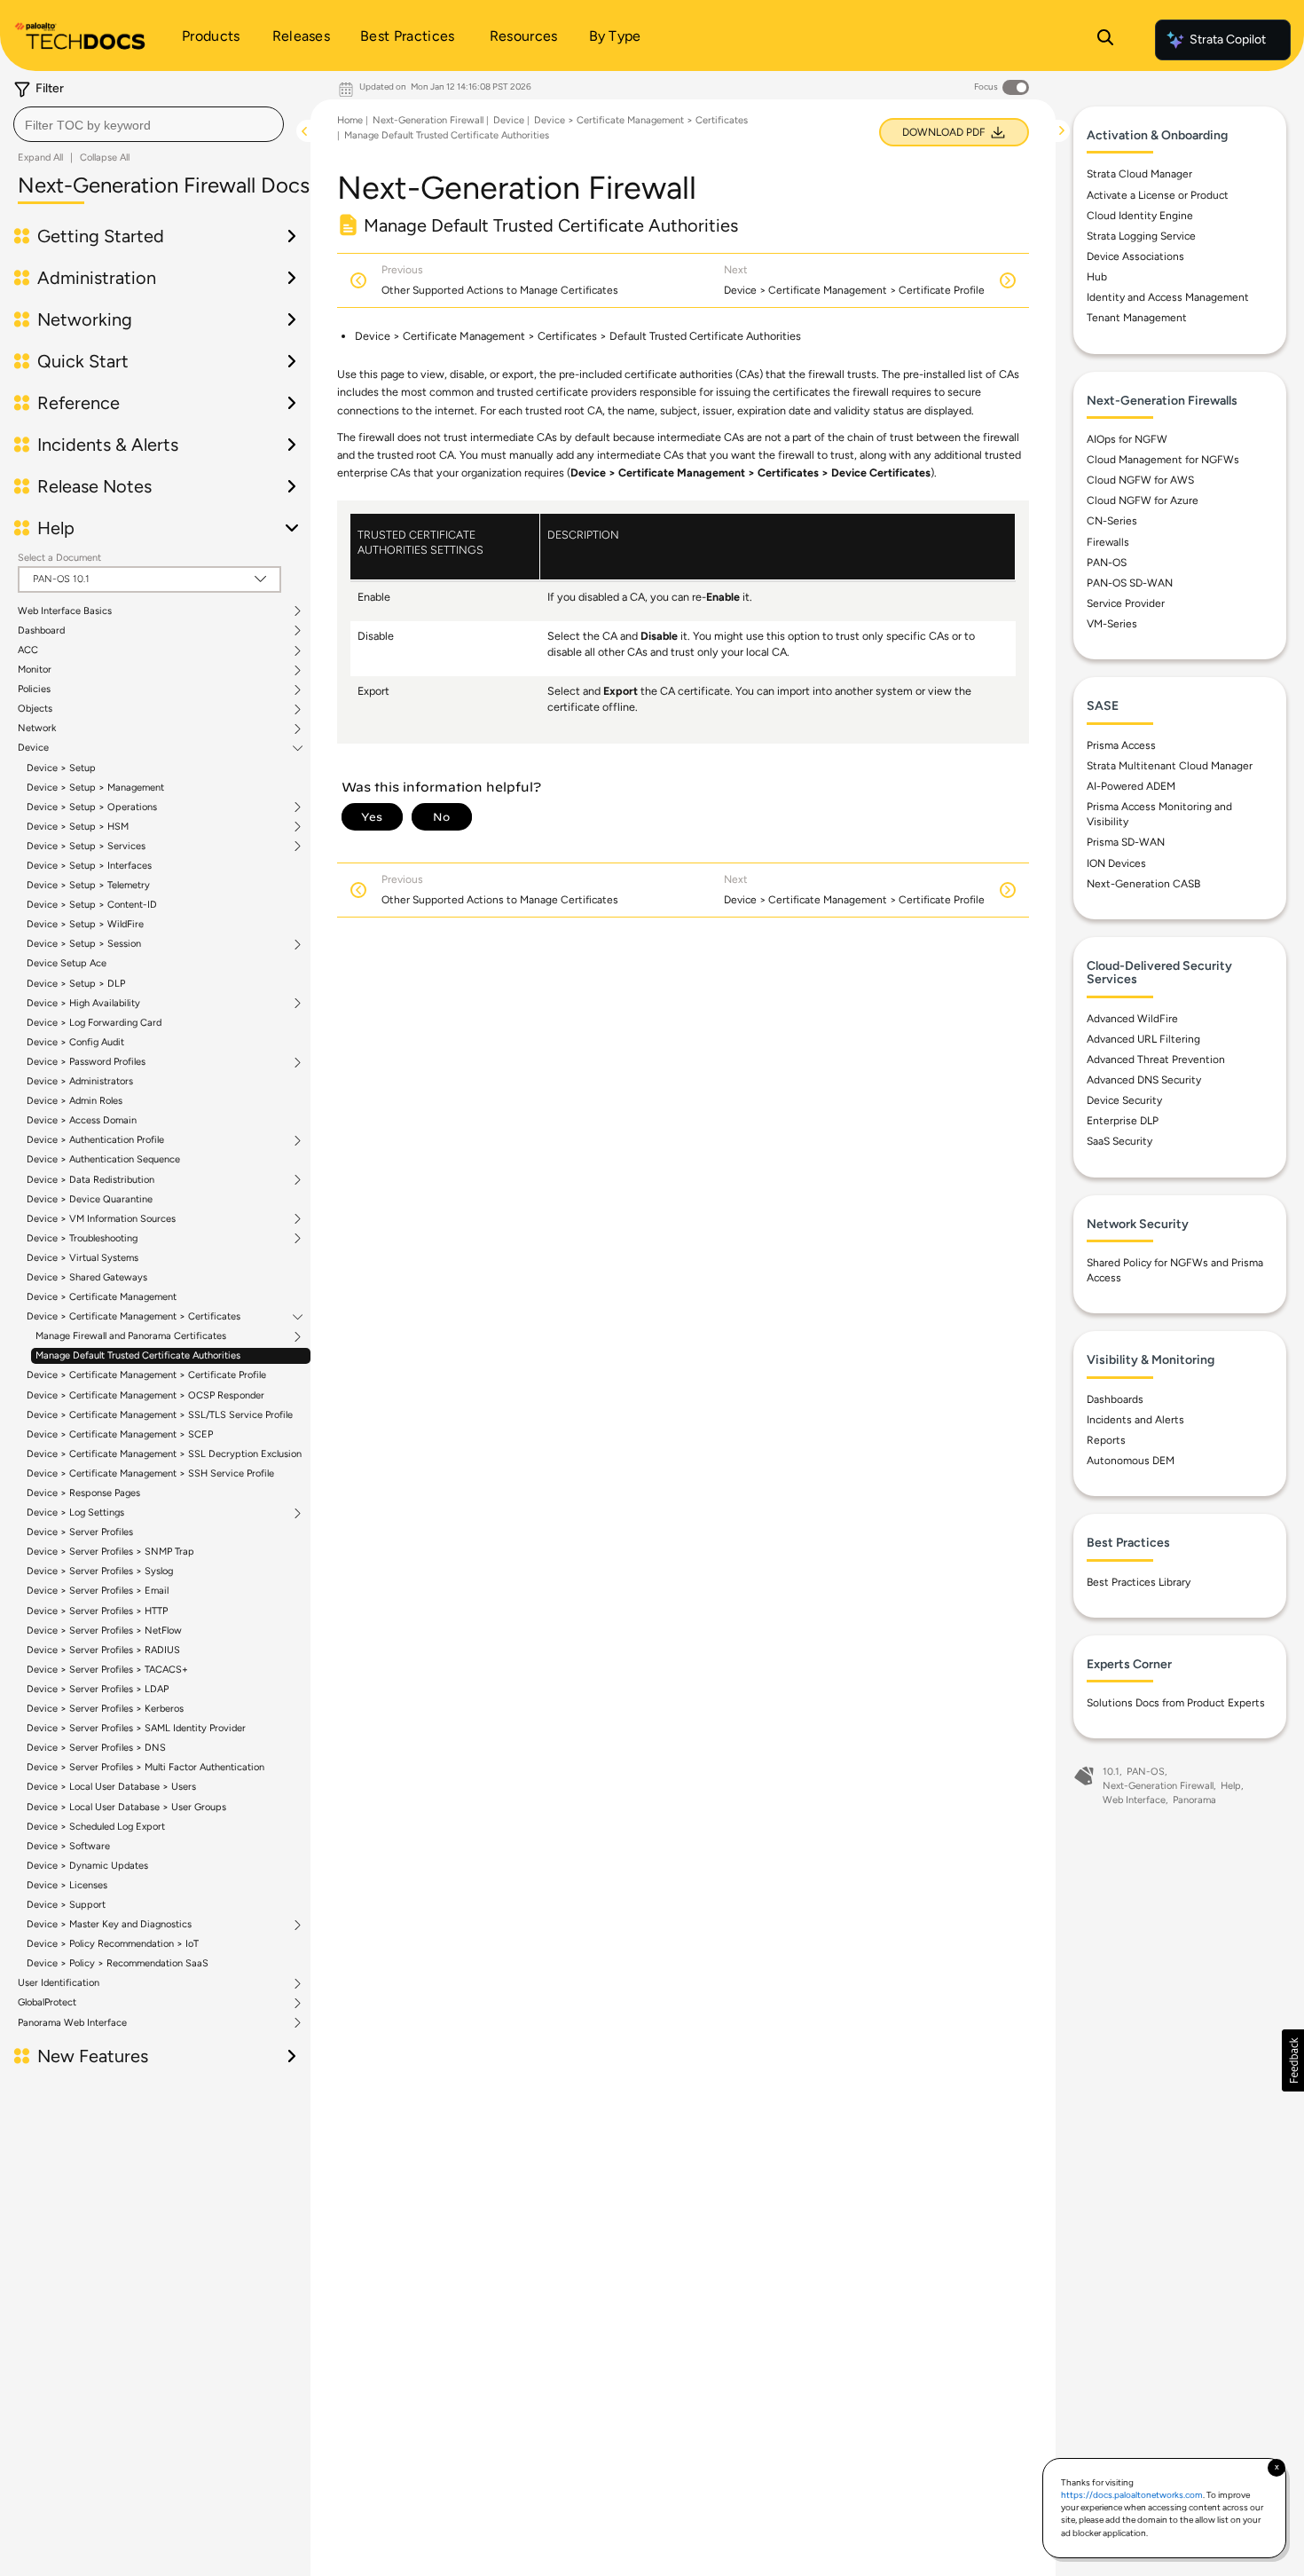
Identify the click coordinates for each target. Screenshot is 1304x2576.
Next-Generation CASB (1143, 884)
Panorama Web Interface (72, 2023)
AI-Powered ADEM (1131, 786)
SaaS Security (1119, 1141)
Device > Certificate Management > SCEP (120, 1434)
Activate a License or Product (1158, 195)
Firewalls (1108, 542)
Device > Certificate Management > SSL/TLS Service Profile (160, 1415)
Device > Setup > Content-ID (92, 905)
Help (1231, 1786)
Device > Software (68, 1846)
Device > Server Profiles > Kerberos (105, 1709)
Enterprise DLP (1123, 1121)
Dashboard (41, 631)
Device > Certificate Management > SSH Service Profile (150, 1473)
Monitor (35, 670)
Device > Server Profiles (80, 1532)
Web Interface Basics (65, 611)
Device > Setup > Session (84, 944)
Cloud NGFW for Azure (1143, 500)
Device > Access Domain (82, 1120)
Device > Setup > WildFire (85, 924)
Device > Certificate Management (102, 1297)
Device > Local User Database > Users (111, 1787)
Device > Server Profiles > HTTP (97, 1611)
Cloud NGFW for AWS (1140, 480)
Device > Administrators (80, 1081)
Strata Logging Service (1141, 236)
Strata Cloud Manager (1139, 174)
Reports (1106, 1440)
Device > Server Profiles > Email (98, 1591)
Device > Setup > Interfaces (89, 866)
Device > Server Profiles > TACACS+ (107, 1670)
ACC (28, 650)
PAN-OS (1107, 563)
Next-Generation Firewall (428, 120)
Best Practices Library (1139, 1582)
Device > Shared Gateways (87, 1277)
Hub (1097, 277)
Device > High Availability (83, 1004)
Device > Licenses (67, 1885)
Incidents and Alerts (1135, 1420)
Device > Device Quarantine (90, 1199)
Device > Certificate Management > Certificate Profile (146, 1375)
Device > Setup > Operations (92, 807)
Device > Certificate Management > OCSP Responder (145, 1395)
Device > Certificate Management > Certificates (134, 1317)
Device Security (1124, 1100)
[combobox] (149, 124)
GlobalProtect (47, 2003)
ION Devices (1116, 863)
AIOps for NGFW (1127, 439)
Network (37, 729)
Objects (35, 709)
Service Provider (1126, 603)
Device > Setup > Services (86, 847)
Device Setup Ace (67, 963)
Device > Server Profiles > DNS (96, 1748)
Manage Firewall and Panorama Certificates (131, 1336)
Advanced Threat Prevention (1156, 1060)
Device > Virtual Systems (82, 1258)
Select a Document (59, 558)
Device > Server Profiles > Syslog (100, 1571)
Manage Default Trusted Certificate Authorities (138, 1355)
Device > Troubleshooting (82, 1239)
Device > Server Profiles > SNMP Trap (110, 1552)
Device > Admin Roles (75, 1101)
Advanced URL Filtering (1143, 1039)
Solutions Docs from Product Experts (1176, 1703)
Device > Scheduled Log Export (96, 1827)
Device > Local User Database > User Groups (126, 1807)
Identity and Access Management (1168, 297)
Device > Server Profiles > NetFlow (104, 1631)
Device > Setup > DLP (76, 984)
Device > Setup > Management (95, 788)
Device (33, 748)
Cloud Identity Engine (1140, 216)
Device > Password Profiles (86, 1062)
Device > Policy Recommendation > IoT (113, 1944)
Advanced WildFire (1132, 1019)
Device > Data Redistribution (90, 1180)
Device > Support (66, 1905)
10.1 (1111, 1772)
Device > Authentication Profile (95, 1140)
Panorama (1194, 1800)
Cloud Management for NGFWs (1163, 460)
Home (350, 120)
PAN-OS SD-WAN (1130, 583)
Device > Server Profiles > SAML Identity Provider (136, 1728)
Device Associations (1135, 256)
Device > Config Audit (75, 1042)
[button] (1293, 2060)
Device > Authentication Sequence (103, 1159)
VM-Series (1112, 624)
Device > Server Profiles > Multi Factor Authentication (145, 1767)
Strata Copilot (1228, 39)
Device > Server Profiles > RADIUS (103, 1650)
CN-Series (1112, 521)
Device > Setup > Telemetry (88, 885)
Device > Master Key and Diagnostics (109, 1925)
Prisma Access (1121, 745)
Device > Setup (61, 768)
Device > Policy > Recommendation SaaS (118, 1963)
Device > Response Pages (83, 1493)
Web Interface (1134, 1800)
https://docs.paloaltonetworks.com (1132, 2495)
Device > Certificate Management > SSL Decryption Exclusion (164, 1454)
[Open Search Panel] (1105, 40)
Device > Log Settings (75, 1513)
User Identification (59, 1983)
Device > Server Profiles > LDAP (98, 1689)
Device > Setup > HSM (78, 827)
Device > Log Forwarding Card (94, 1023)
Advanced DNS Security (1144, 1080)
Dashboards (1115, 1399)
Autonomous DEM (1131, 1461)
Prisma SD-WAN (1126, 842)
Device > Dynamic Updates (87, 1866)
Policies (34, 689)
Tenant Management (1137, 318)
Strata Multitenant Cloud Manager (1170, 766)
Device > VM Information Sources (101, 1219)
